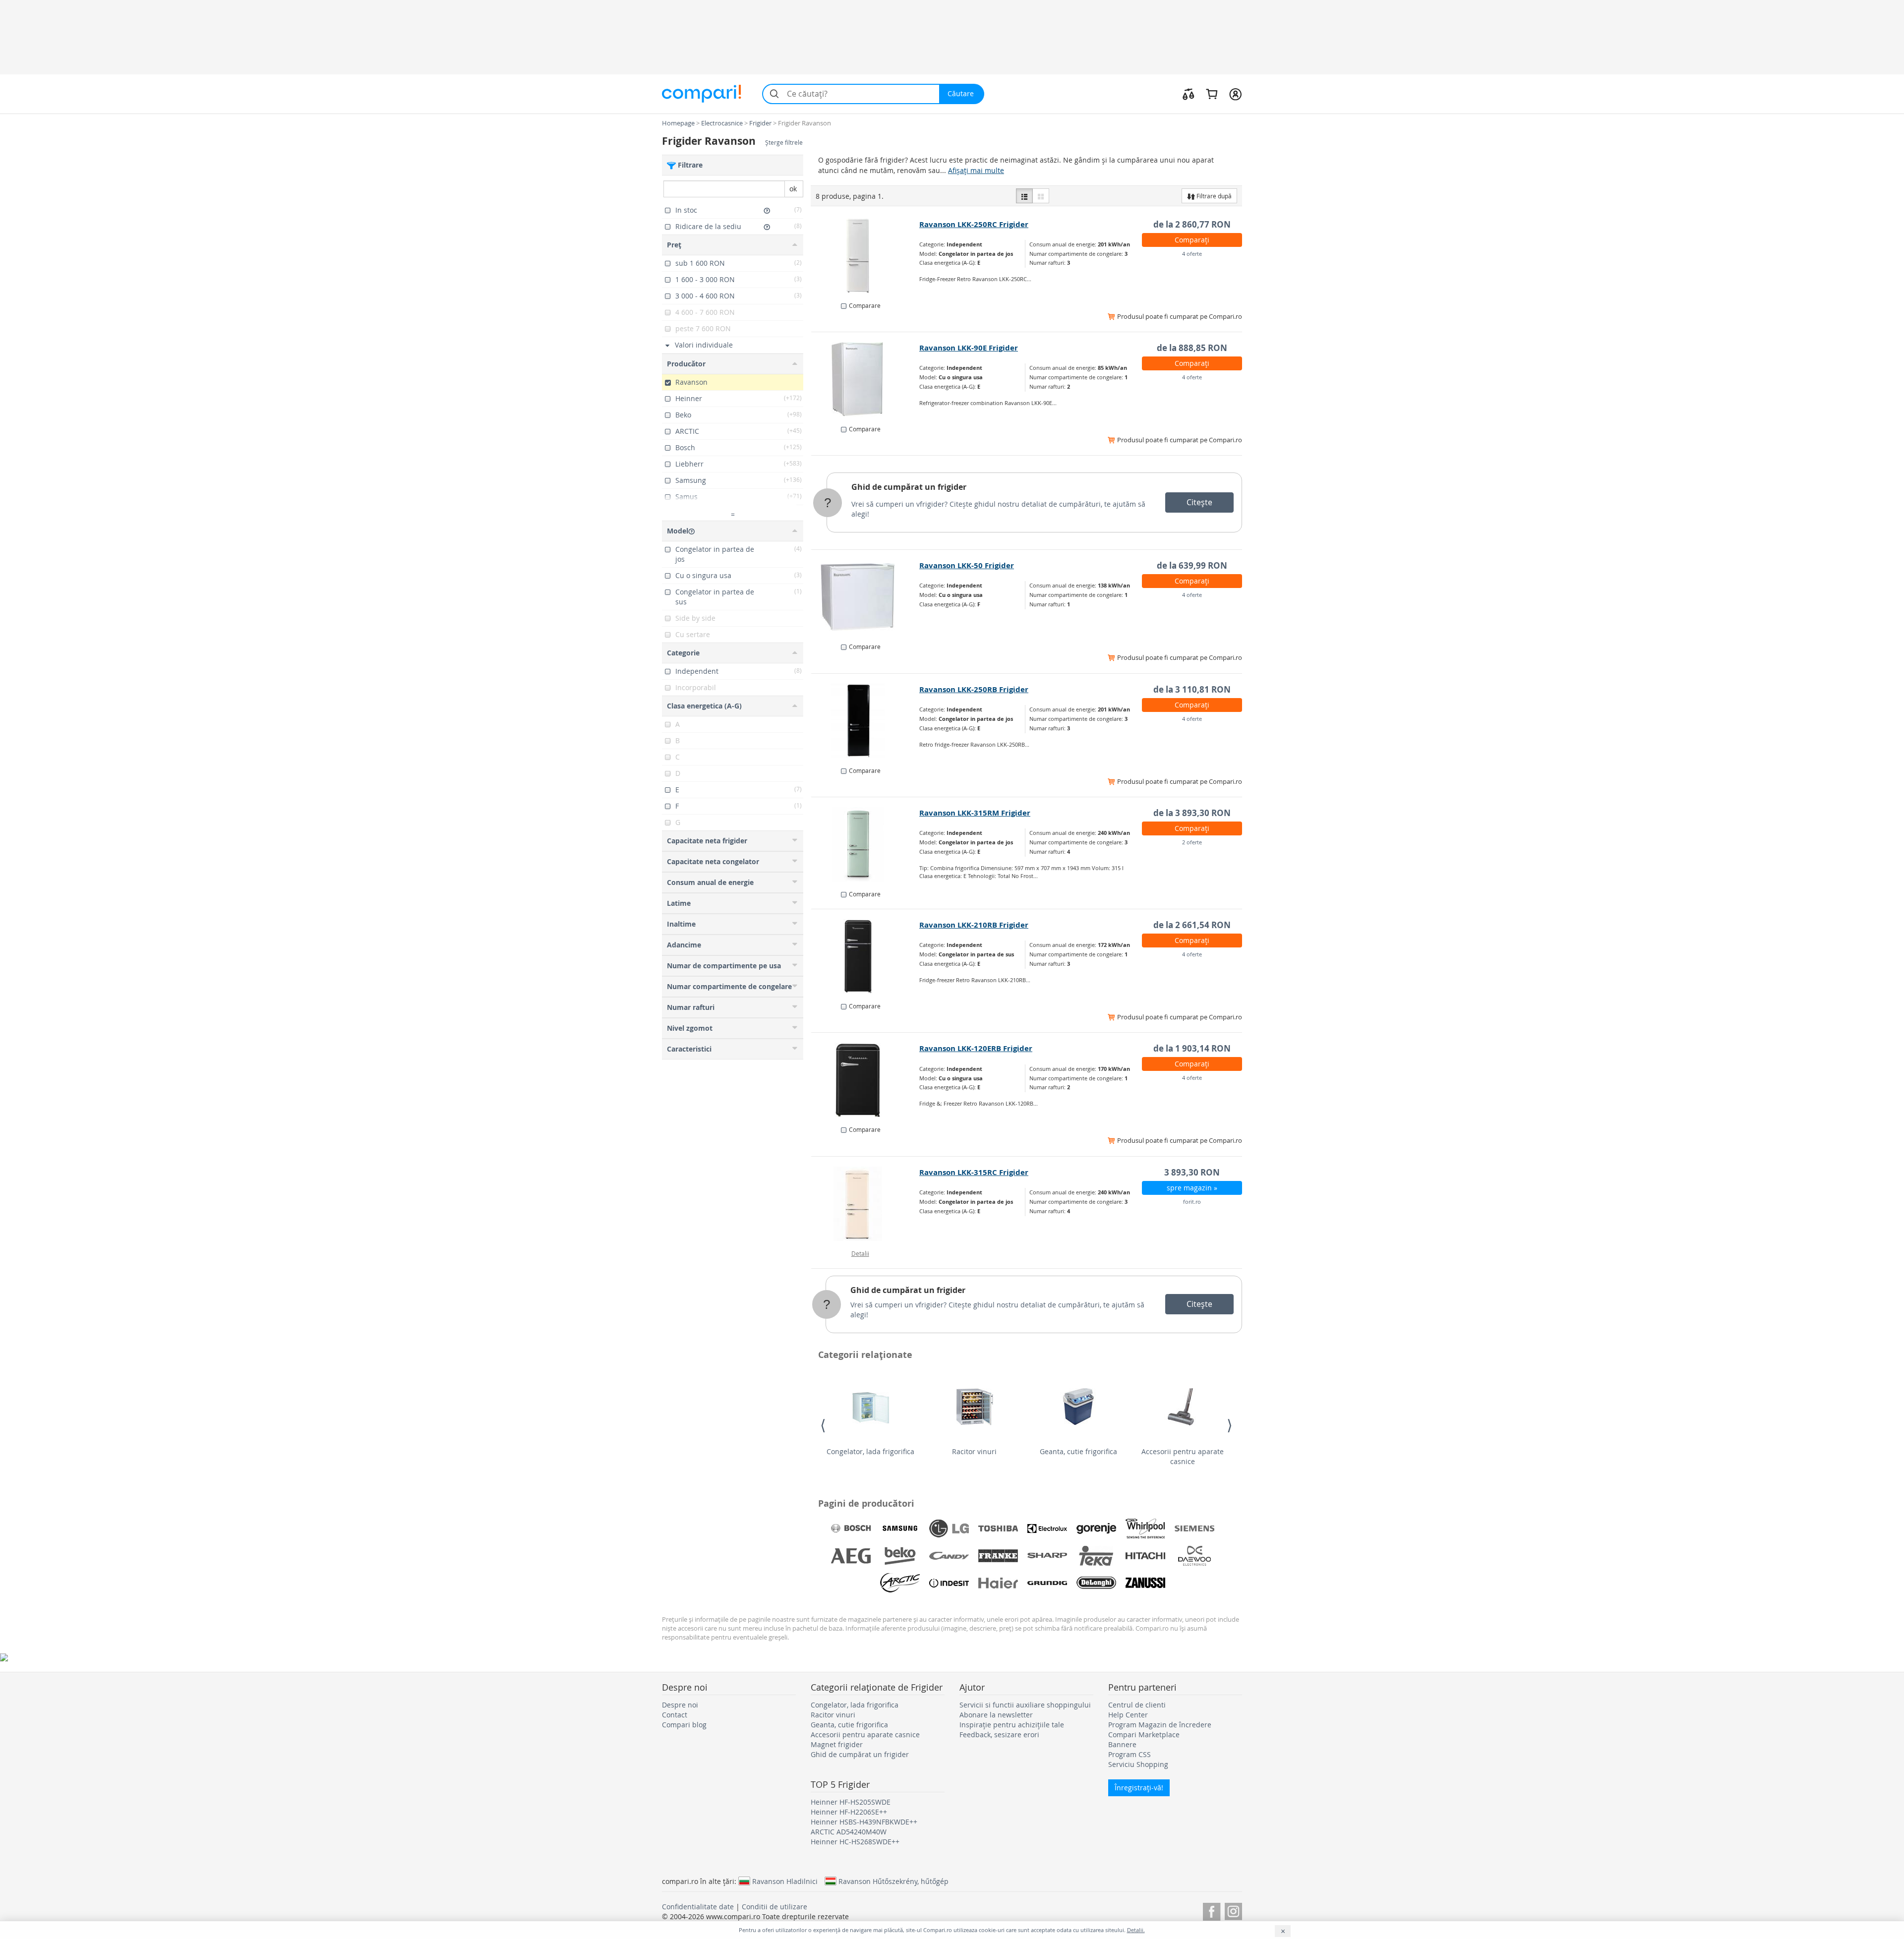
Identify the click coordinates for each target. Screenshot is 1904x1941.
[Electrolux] (1047, 1529)
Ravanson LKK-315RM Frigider (975, 813)
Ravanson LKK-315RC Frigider (974, 1172)
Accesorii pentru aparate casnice (1183, 1456)
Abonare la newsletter (996, 1715)
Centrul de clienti (1137, 1705)
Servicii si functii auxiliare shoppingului (1025, 1705)
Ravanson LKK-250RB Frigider (974, 689)
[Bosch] (851, 1529)
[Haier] (998, 1583)
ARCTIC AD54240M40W (849, 1832)
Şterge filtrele (784, 143)
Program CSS (1130, 1754)
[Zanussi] (1145, 1583)
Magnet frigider (837, 1744)
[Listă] (1024, 196)
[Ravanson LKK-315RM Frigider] (865, 844)
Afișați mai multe (976, 170)
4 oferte (1192, 254)
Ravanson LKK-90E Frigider (969, 348)
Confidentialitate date (698, 1907)
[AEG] (851, 1556)
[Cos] (1212, 94)
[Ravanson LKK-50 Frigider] (865, 597)
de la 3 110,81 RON (1192, 689)
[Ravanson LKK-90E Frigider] (865, 379)
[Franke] (998, 1556)
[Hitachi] (1145, 1556)
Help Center (1128, 1715)
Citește (1199, 502)
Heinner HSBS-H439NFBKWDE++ (864, 1822)
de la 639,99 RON (1192, 565)
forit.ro (1192, 1202)
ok (793, 189)
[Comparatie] (1189, 94)
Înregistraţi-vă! (1139, 1788)
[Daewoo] (1194, 1556)
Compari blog (684, 1725)
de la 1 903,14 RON (1192, 1048)
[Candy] (949, 1556)
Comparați (1192, 240)
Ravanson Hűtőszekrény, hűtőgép (893, 1881)
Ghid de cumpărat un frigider (909, 487)
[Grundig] (1047, 1583)
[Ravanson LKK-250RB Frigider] (865, 721)
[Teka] (1096, 1556)
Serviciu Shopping (1138, 1764)
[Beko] (900, 1556)
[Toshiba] (998, 1529)
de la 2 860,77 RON (1192, 224)
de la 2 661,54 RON (1192, 925)
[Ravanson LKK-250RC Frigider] (865, 256)
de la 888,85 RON (1192, 348)
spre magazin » (1192, 1188)
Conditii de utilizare (774, 1907)
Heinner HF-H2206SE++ (849, 1812)
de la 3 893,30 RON (1192, 813)
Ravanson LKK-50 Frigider (967, 565)
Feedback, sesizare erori (999, 1735)
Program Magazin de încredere (1160, 1725)
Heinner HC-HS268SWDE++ (855, 1842)
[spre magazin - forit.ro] (865, 1204)
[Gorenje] (1096, 1529)
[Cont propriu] (1235, 94)
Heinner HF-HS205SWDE (851, 1802)
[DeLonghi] (1096, 1583)
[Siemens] (1194, 1529)
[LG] (949, 1529)
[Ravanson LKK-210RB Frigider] (865, 956)
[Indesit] (949, 1583)
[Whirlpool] (1145, 1529)
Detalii (860, 1253)
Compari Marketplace (1144, 1735)
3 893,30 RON (1192, 1172)
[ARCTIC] (900, 1583)
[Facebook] (1212, 1910)
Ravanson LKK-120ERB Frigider (976, 1048)
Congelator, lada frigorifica (870, 1451)
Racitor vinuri (974, 1451)
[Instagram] (1233, 1910)
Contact (675, 1715)
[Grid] (1041, 196)
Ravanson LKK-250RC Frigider (974, 224)
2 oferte (1192, 842)
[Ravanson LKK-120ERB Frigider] (865, 1080)
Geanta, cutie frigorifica (1078, 1451)
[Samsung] (900, 1529)
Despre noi (680, 1705)
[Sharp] (1047, 1556)
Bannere (1122, 1744)
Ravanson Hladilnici (785, 1881)
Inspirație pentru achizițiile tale (1012, 1725)
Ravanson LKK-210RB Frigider (974, 925)
